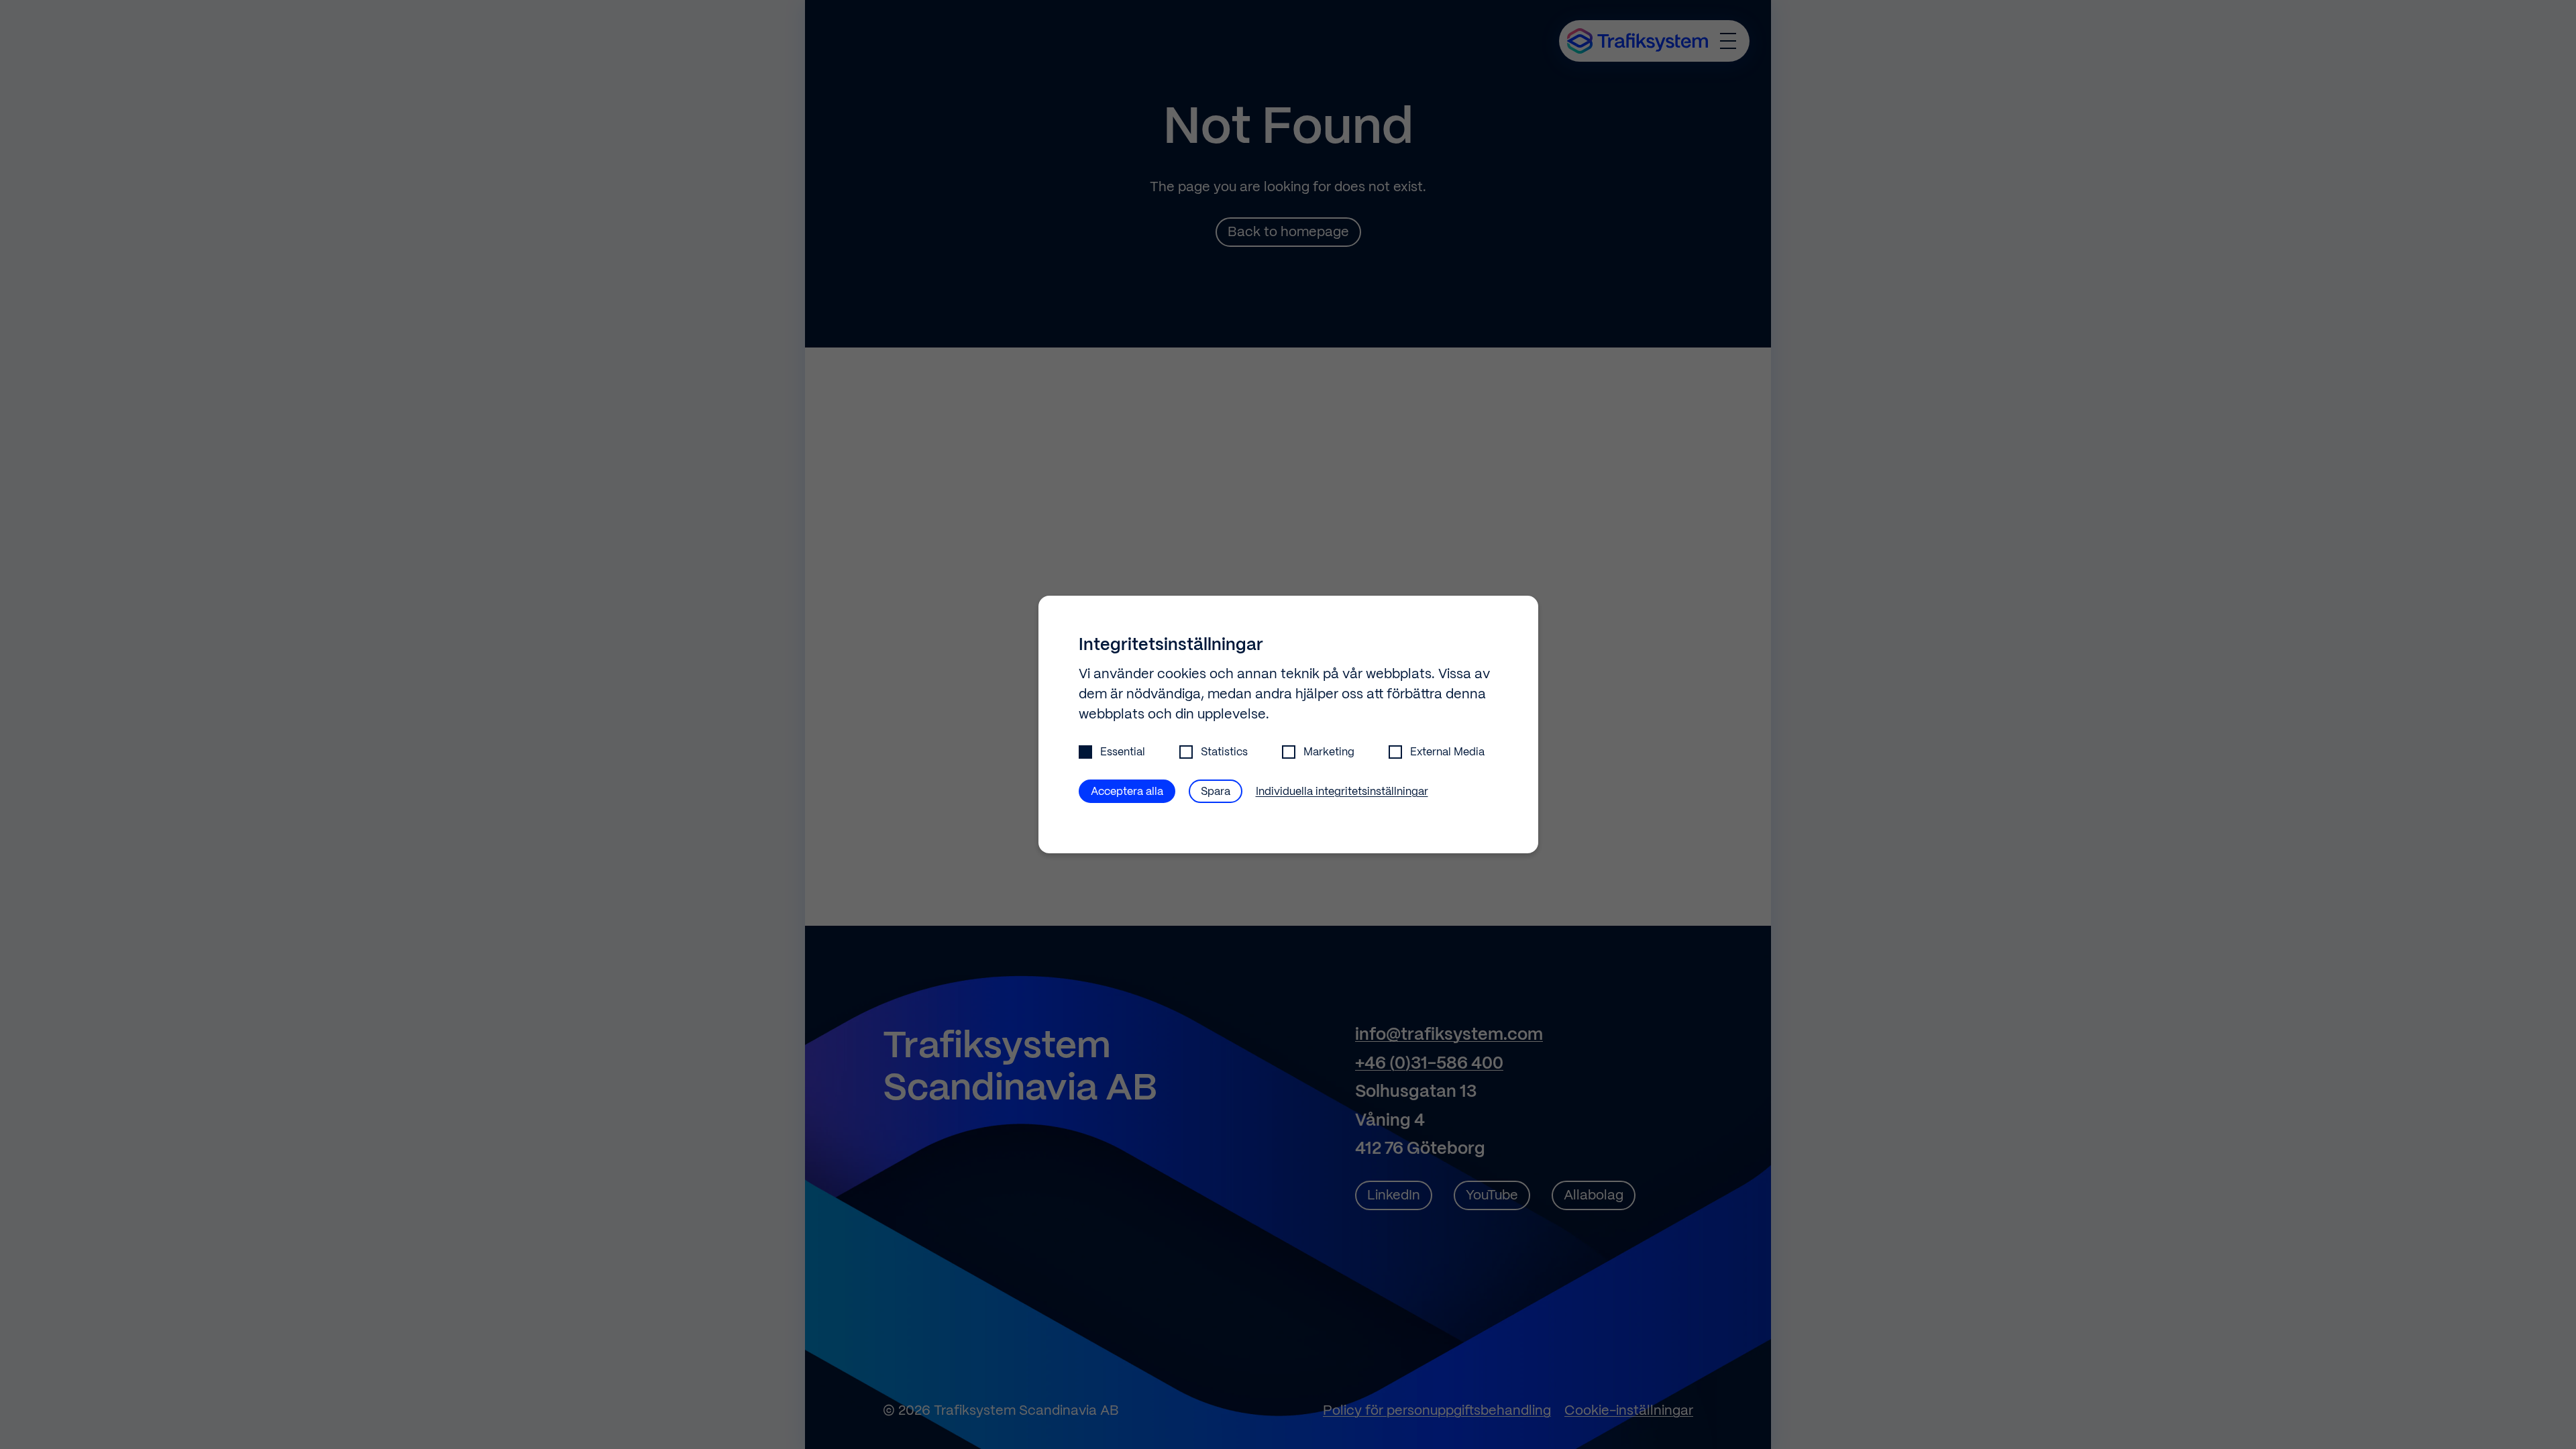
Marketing (1329, 752)
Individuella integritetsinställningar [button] (1342, 792)
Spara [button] (1216, 792)
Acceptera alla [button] (1127, 792)
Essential (1123, 752)
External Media (1447, 752)
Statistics (1224, 752)
